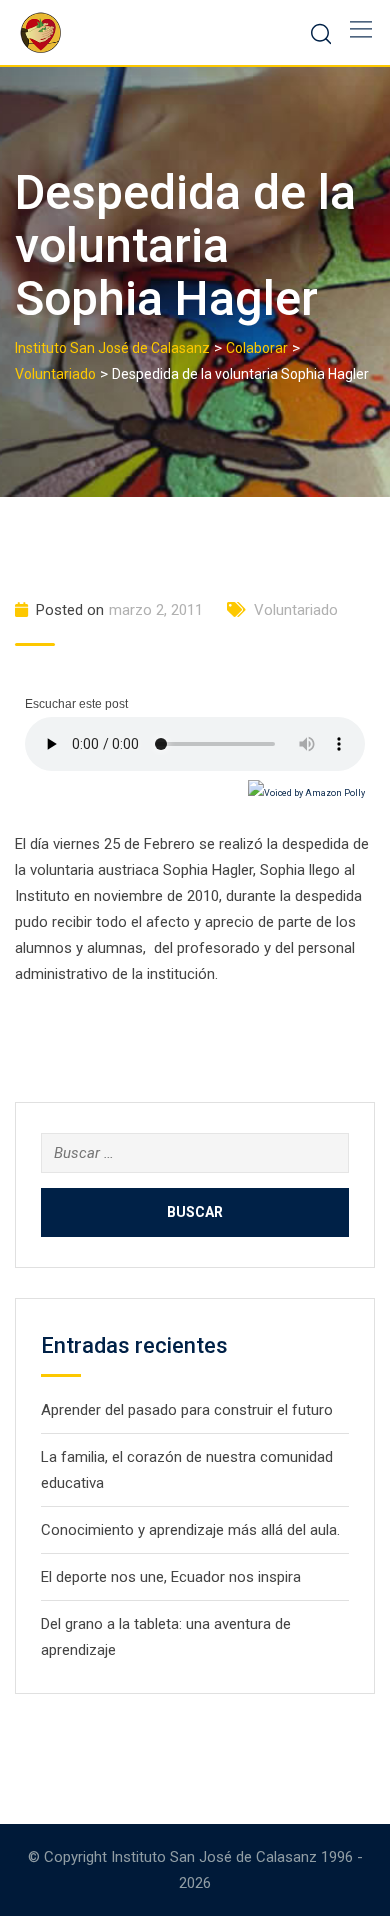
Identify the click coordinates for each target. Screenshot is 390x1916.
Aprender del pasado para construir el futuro (187, 1410)
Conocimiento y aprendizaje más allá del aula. (190, 1530)
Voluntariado (296, 610)
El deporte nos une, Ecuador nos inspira (171, 1577)
